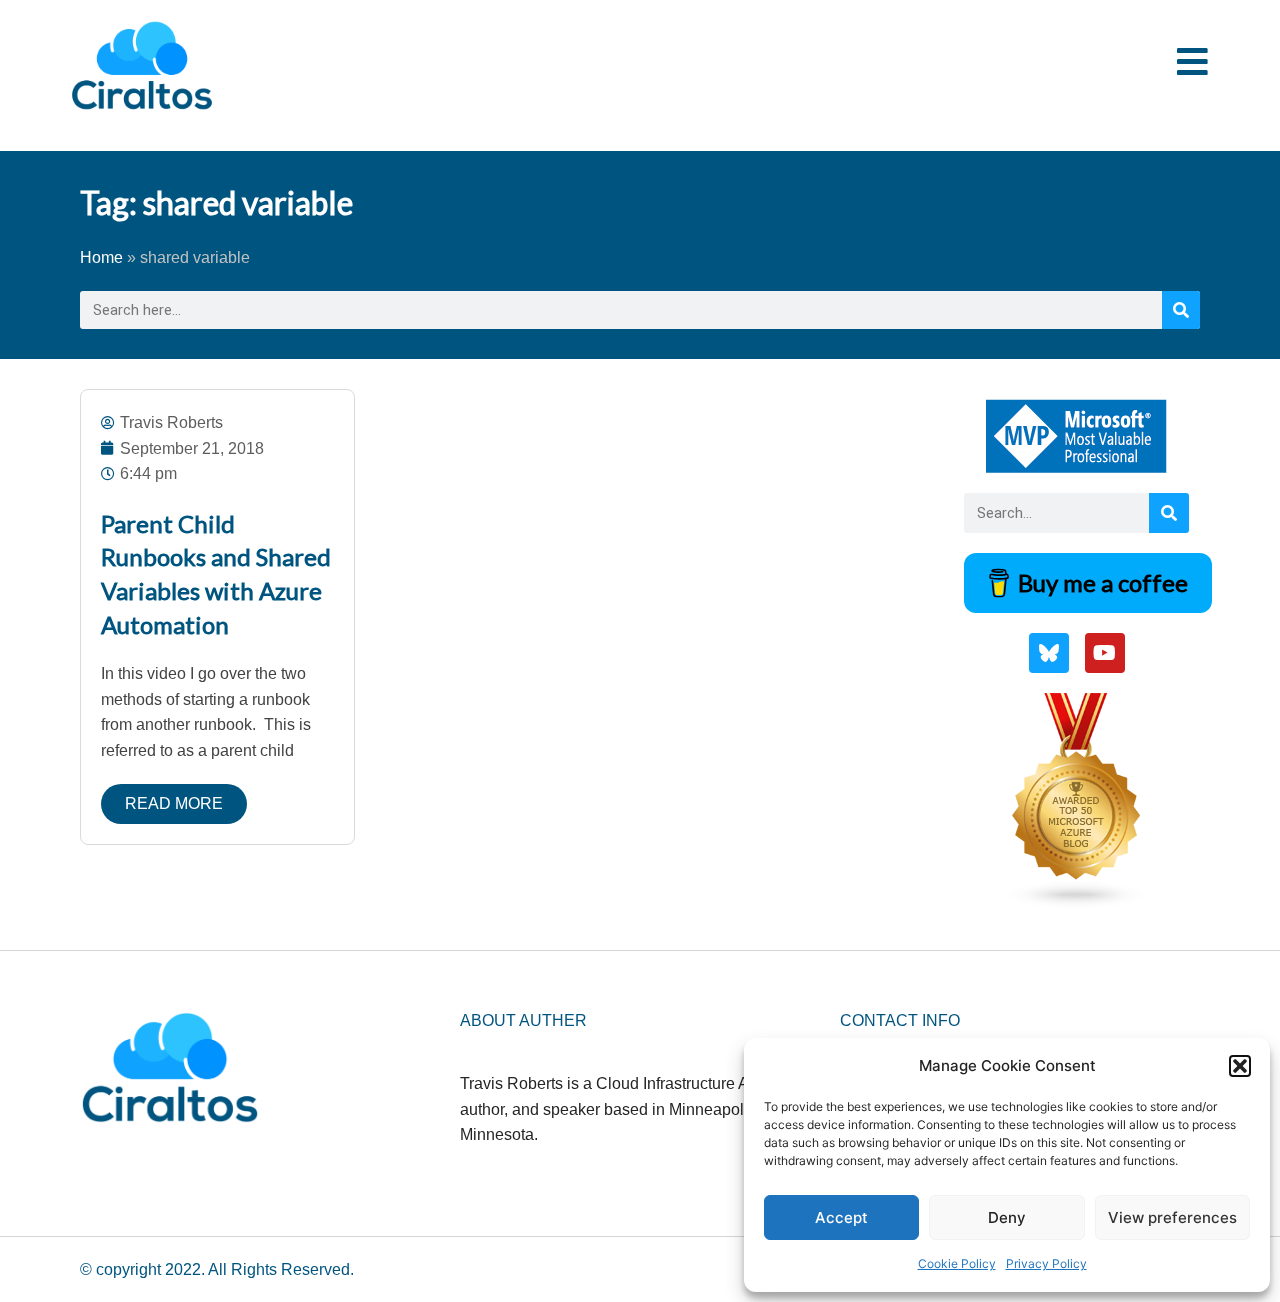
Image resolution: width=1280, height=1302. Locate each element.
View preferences (1172, 1217)
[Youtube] (1105, 653)
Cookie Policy (957, 1263)
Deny (1007, 1217)
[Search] (1181, 310)
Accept (841, 1217)
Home (101, 257)
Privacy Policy (1046, 1263)
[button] (1240, 1066)
